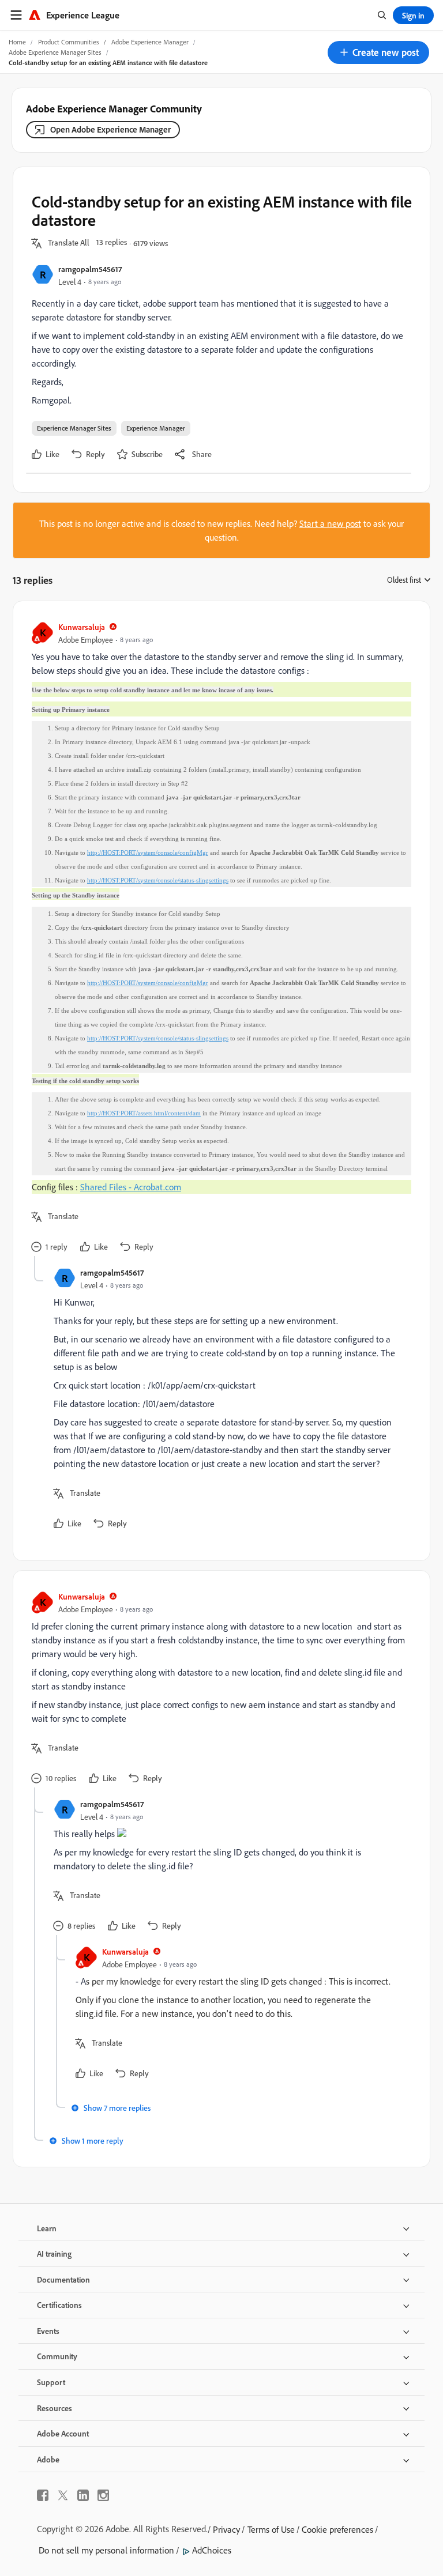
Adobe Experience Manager (150, 42)
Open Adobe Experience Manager (110, 129)
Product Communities (69, 42)
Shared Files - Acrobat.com (131, 1187)
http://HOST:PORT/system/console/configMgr (148, 853)
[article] (219, 938)
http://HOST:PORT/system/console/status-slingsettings (158, 880)
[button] (378, 52)
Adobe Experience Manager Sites (55, 52)
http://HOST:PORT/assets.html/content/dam (144, 1113)
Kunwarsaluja (82, 627)
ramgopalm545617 (90, 269)
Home (17, 42)
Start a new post (330, 523)
